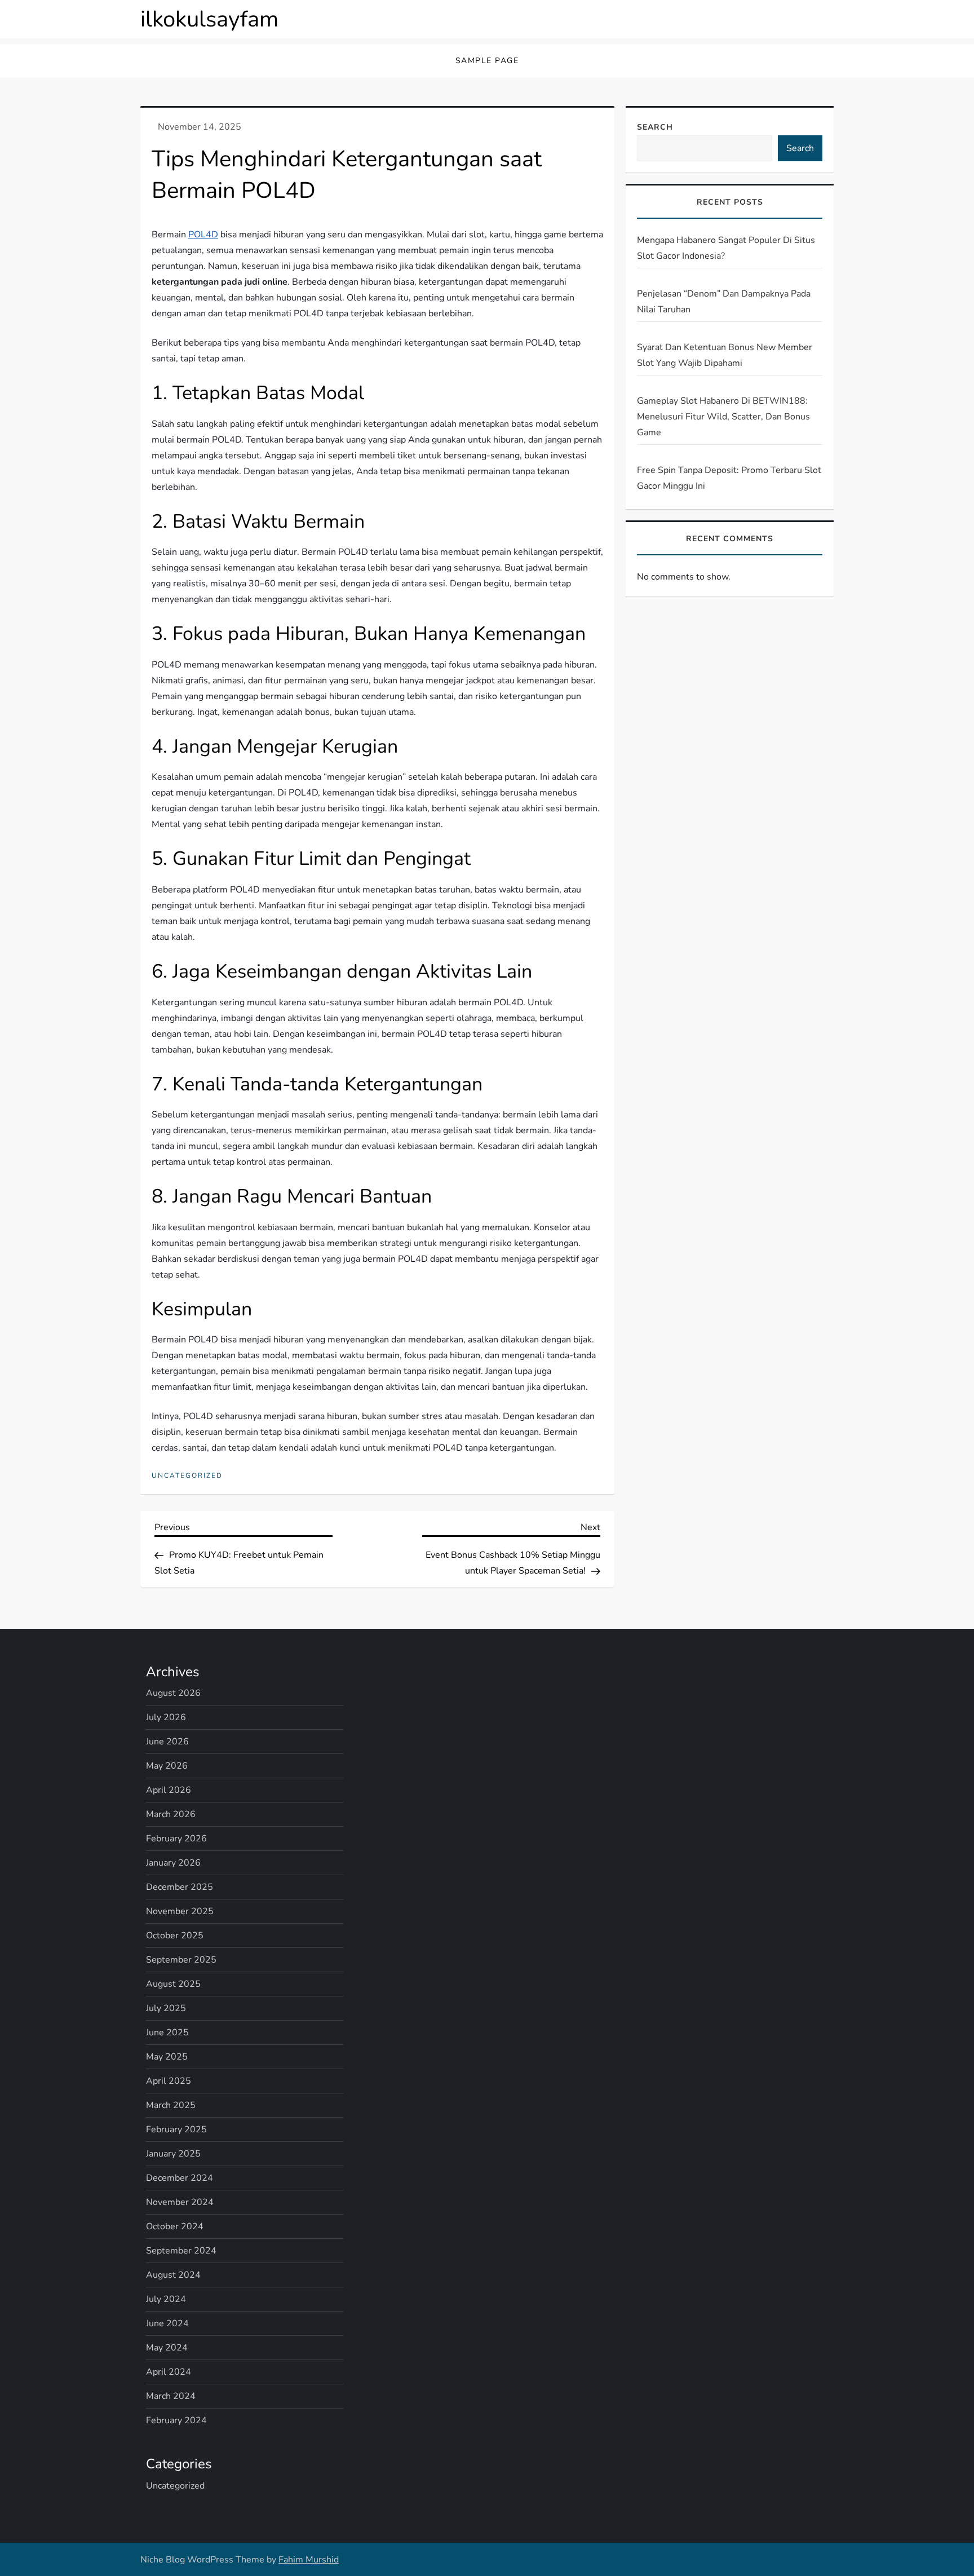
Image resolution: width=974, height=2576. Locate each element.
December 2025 (180, 1887)
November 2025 (180, 1911)
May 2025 (167, 2057)
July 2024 (166, 2299)
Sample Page (487, 61)
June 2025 (167, 2032)
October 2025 (175, 1936)
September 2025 (181, 1960)
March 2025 (171, 2105)
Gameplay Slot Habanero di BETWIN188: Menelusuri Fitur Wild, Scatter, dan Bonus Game (723, 417)
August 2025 (173, 1984)
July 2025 (166, 2008)
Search (655, 127)
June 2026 (167, 1742)
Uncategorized (187, 1476)
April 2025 (169, 2081)
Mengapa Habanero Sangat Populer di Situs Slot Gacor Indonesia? (726, 248)
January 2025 (173, 2154)
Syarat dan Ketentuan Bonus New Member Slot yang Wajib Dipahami (725, 355)
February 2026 (176, 1839)
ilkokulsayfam (209, 19)
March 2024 (171, 2396)
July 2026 (166, 1717)
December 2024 (180, 2178)
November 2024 (180, 2202)
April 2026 (169, 1790)
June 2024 (167, 2323)
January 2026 (173, 1863)
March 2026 (171, 1814)
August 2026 (173, 1693)
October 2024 (175, 2226)
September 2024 (181, 2251)
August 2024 (173, 2275)
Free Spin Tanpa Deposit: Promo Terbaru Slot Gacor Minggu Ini (729, 478)
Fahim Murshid (309, 2560)
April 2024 (169, 2372)
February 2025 (176, 2129)
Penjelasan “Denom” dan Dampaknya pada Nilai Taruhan (724, 302)
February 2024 (176, 2420)
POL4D (203, 235)
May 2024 (167, 2348)
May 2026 (167, 1766)
